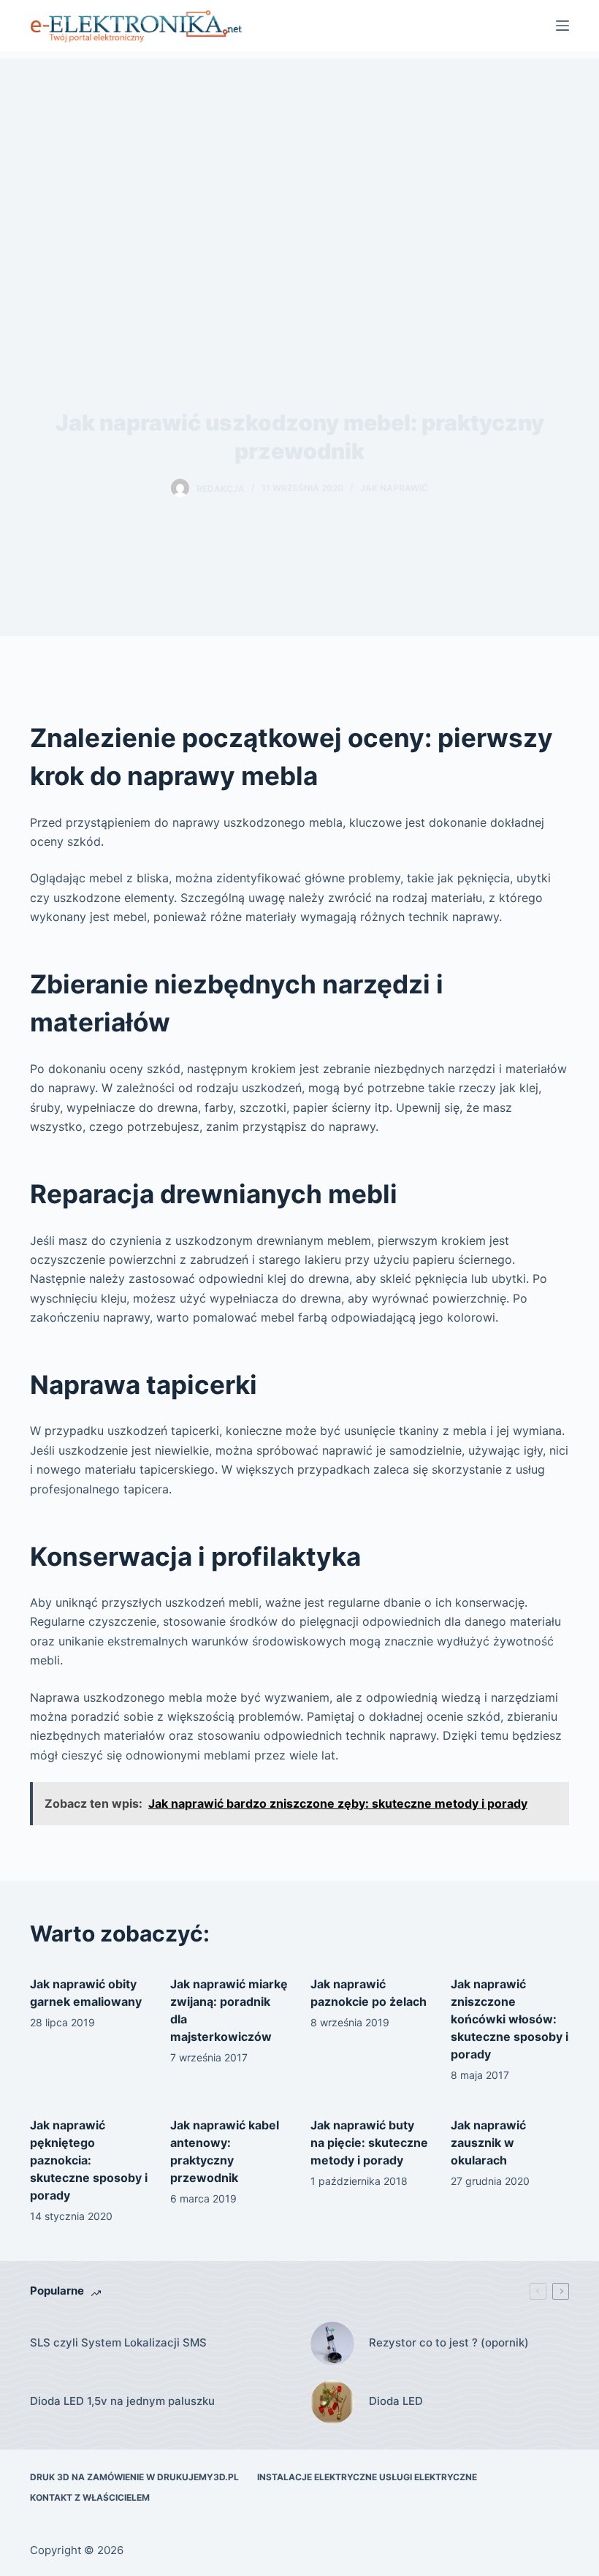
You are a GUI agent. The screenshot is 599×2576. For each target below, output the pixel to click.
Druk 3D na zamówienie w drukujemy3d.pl (134, 2477)
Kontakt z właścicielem (90, 2497)
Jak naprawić (394, 488)
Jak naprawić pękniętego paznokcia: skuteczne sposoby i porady (89, 2160)
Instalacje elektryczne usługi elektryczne (367, 2477)
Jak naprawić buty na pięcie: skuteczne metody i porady (369, 2143)
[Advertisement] (299, 161)
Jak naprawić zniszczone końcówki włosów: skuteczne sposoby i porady (510, 2019)
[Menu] (562, 26)
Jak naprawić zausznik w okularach (488, 2143)
